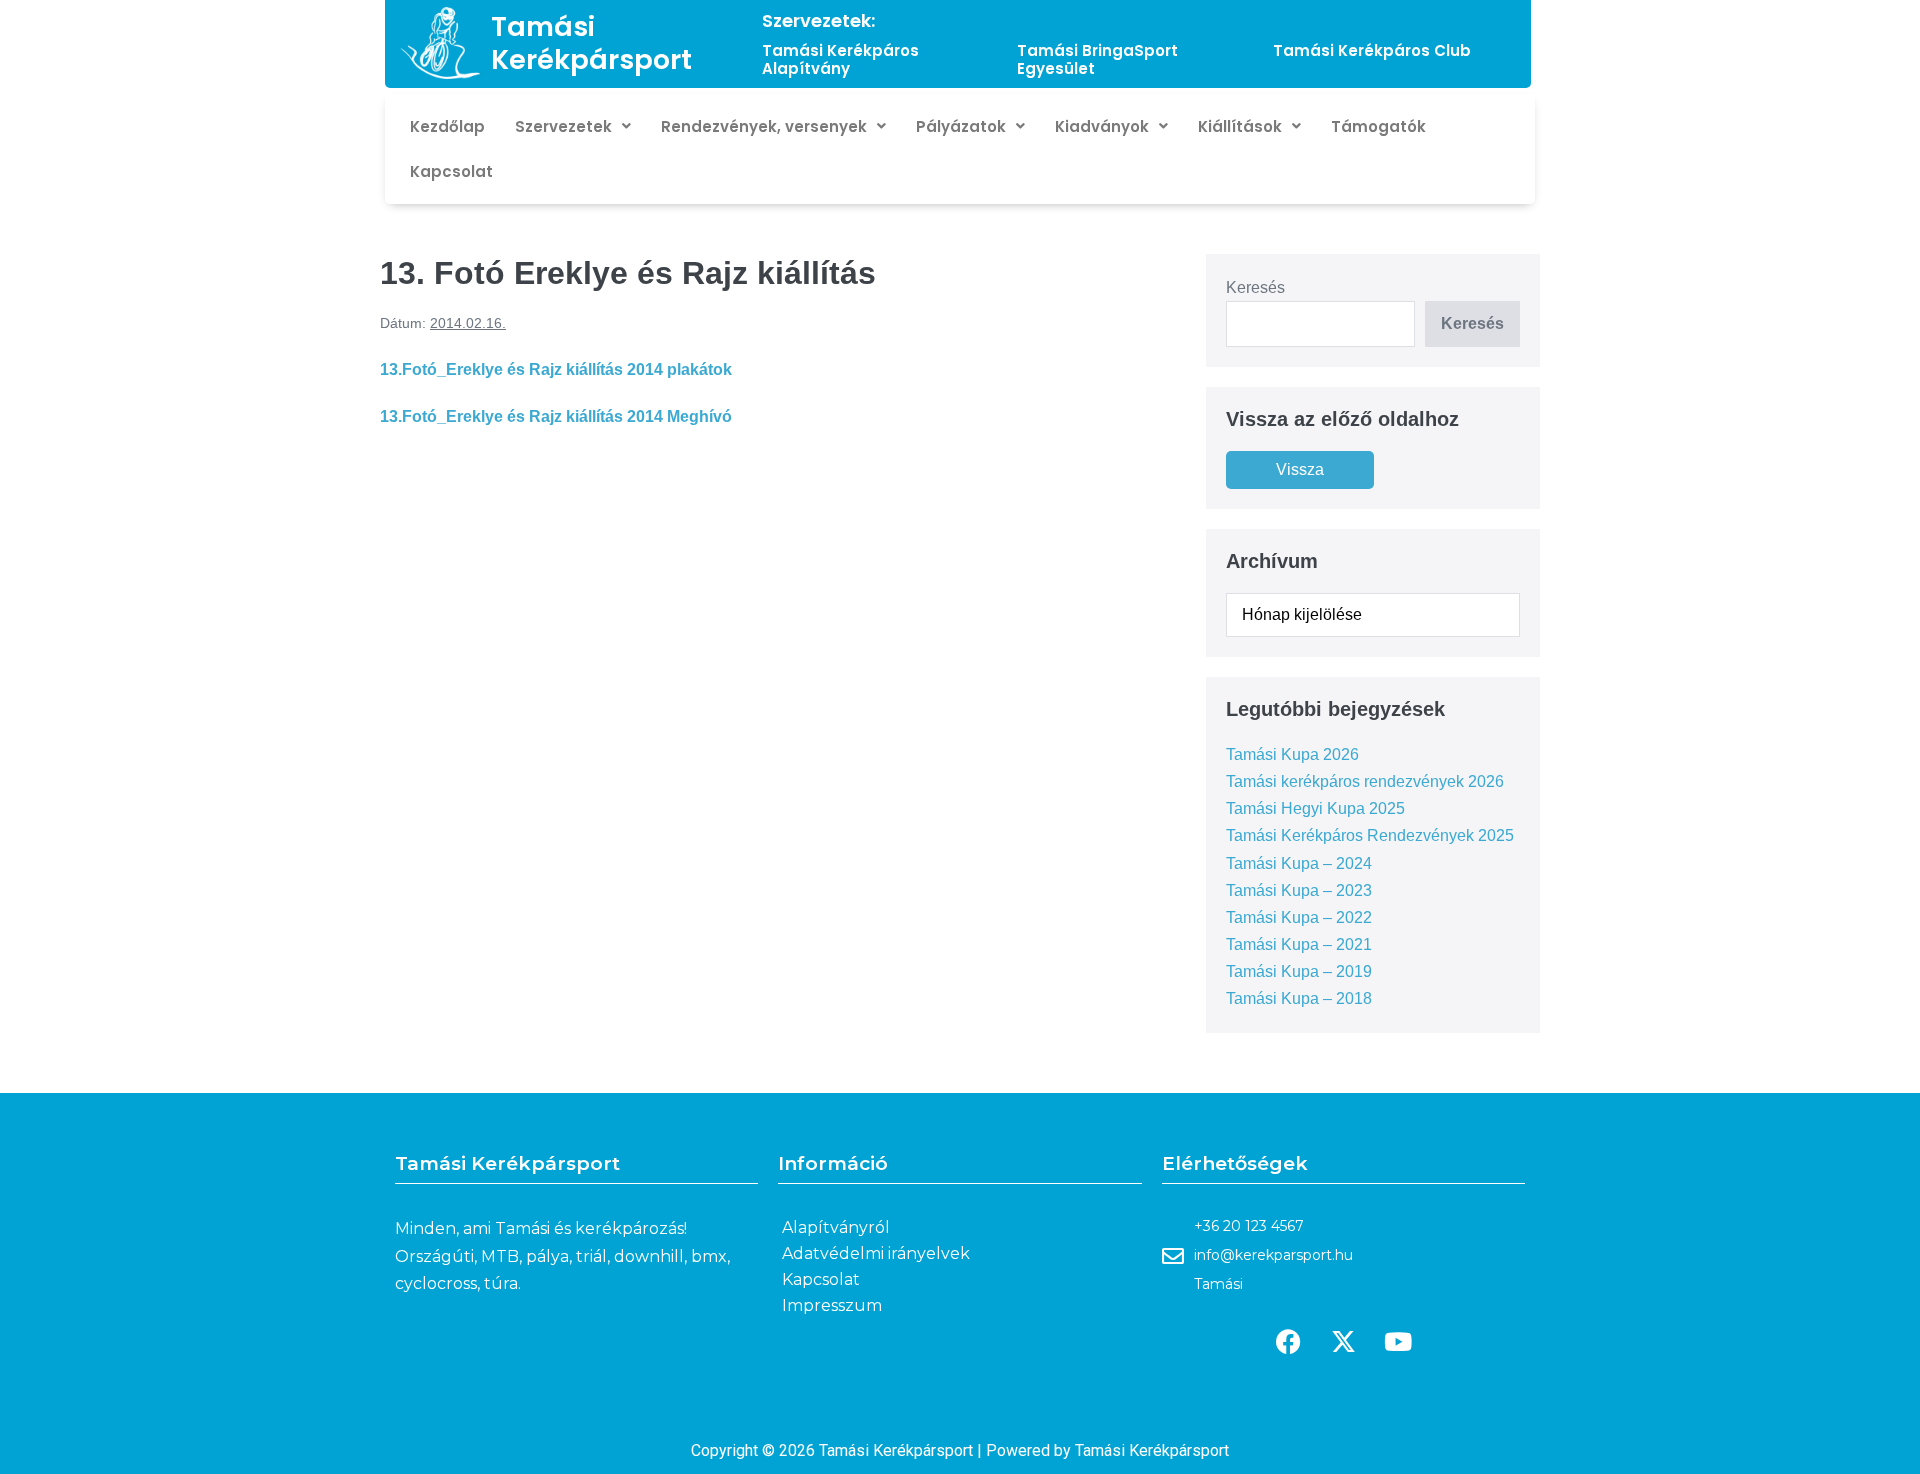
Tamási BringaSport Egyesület (1097, 59)
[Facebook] (1288, 1342)
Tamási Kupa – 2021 (1299, 944)
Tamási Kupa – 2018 (1299, 998)
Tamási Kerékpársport (591, 42)
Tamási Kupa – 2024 (1299, 863)
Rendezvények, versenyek (764, 126)
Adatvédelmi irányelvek (876, 1253)
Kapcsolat (451, 171)
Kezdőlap (447, 126)
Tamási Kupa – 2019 (1299, 971)
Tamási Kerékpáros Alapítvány (840, 59)
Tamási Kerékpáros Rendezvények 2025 (1370, 835)
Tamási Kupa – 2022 (1299, 917)
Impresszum (832, 1305)
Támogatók (1378, 126)
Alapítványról (836, 1227)
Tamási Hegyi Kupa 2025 (1315, 808)
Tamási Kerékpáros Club (1372, 50)
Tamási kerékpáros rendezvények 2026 (1365, 781)
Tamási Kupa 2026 (1292, 754)
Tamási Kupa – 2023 (1299, 890)
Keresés (1255, 287)
